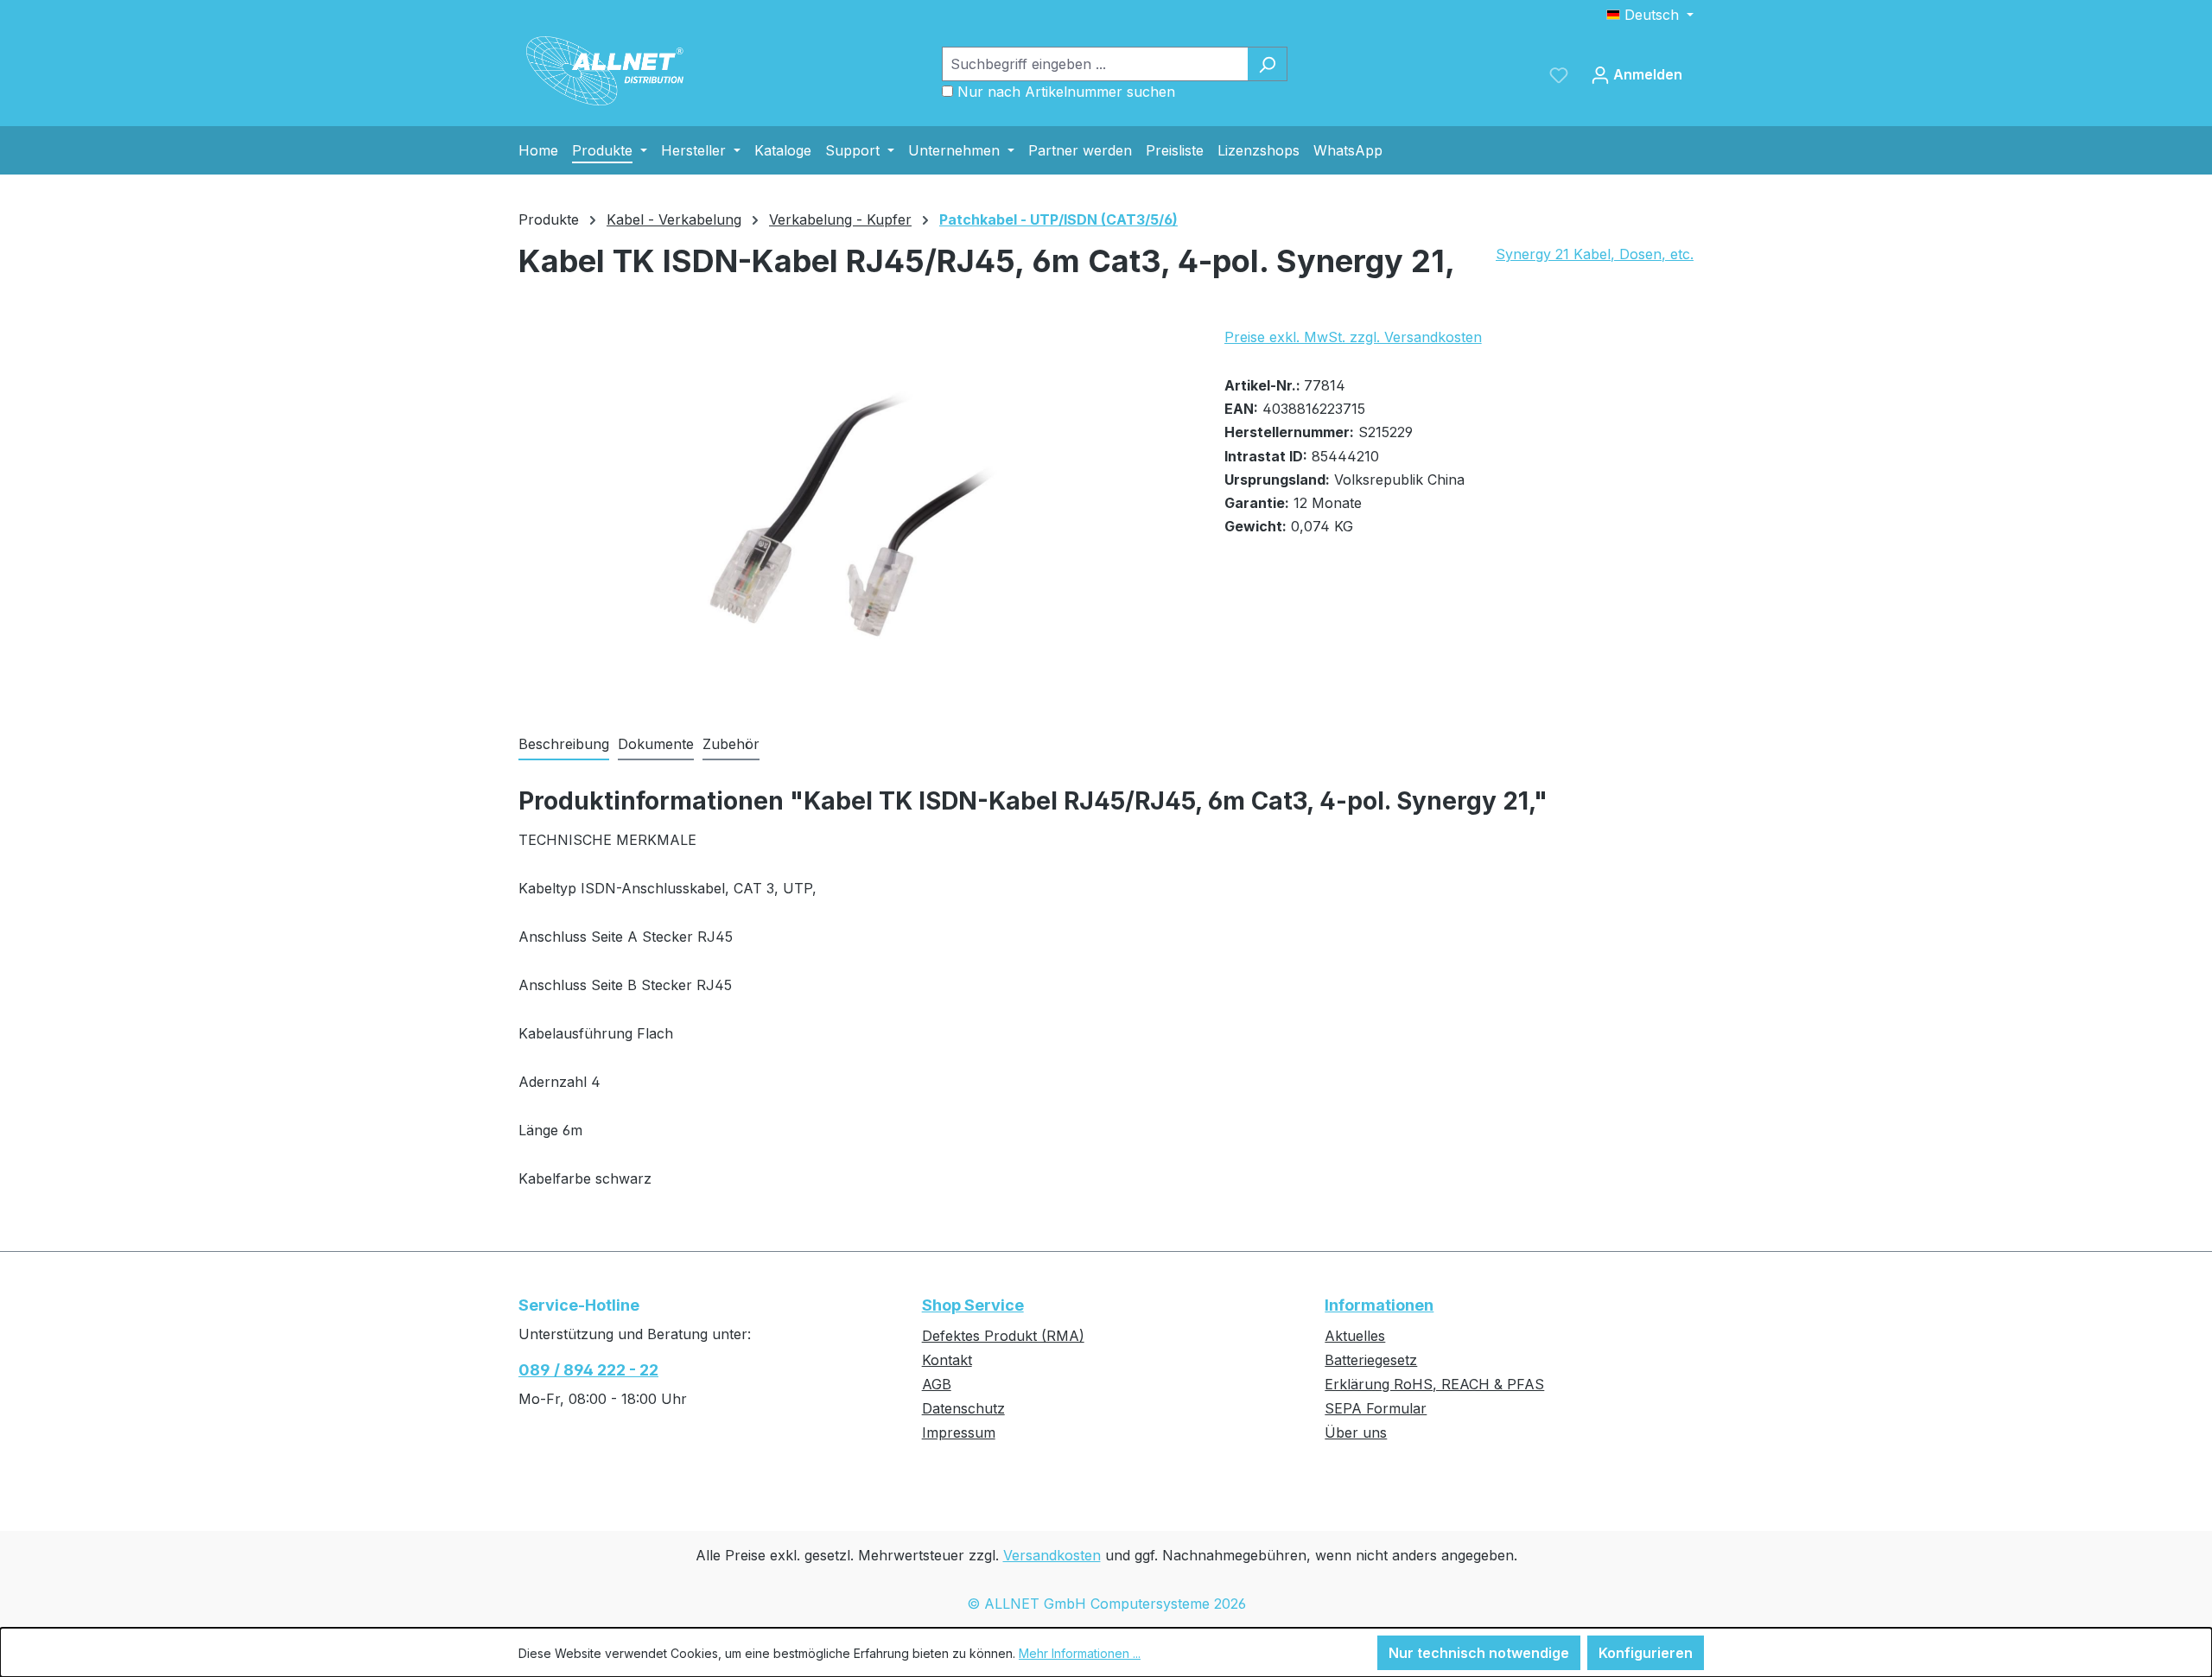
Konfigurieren (1646, 1653)
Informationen (1379, 1305)
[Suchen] (1267, 64)
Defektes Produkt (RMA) (1003, 1336)
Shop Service (973, 1305)
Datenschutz (963, 1408)
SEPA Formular (1376, 1408)
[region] (854, 512)
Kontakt (947, 1360)
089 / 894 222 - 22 (588, 1370)
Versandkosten (1052, 1555)
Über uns (1356, 1432)
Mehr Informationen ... (1080, 1653)
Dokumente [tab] (656, 744)
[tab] (564, 745)
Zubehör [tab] (731, 744)
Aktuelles (1355, 1336)
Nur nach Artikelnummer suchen (1066, 92)
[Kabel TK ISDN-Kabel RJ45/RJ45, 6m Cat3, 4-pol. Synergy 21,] (854, 512)
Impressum (959, 1432)
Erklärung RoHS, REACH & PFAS (1434, 1384)
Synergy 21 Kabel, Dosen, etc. (1595, 254)
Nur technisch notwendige (1479, 1653)
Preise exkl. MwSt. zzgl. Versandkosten (1353, 337)
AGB (937, 1384)
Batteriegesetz (1371, 1360)
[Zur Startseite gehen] (605, 71)
